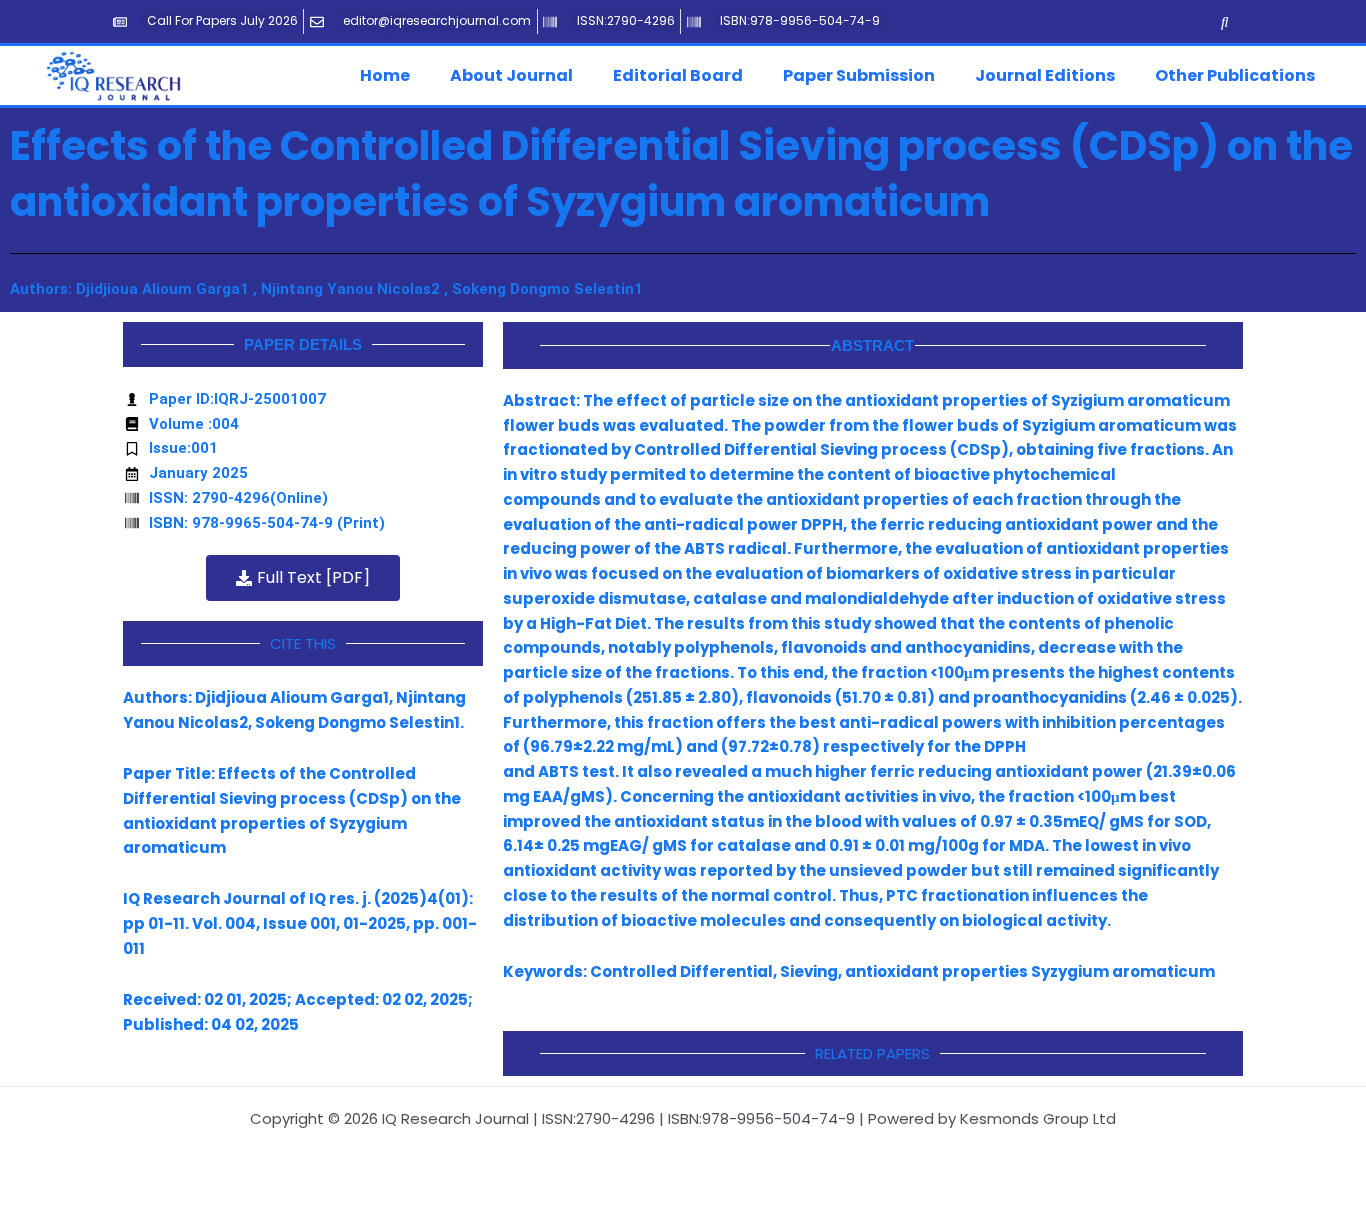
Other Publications (1235, 75)
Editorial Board (678, 75)
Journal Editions (1045, 75)
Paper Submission (859, 75)
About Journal (511, 75)
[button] (390, 76)
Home (385, 75)
